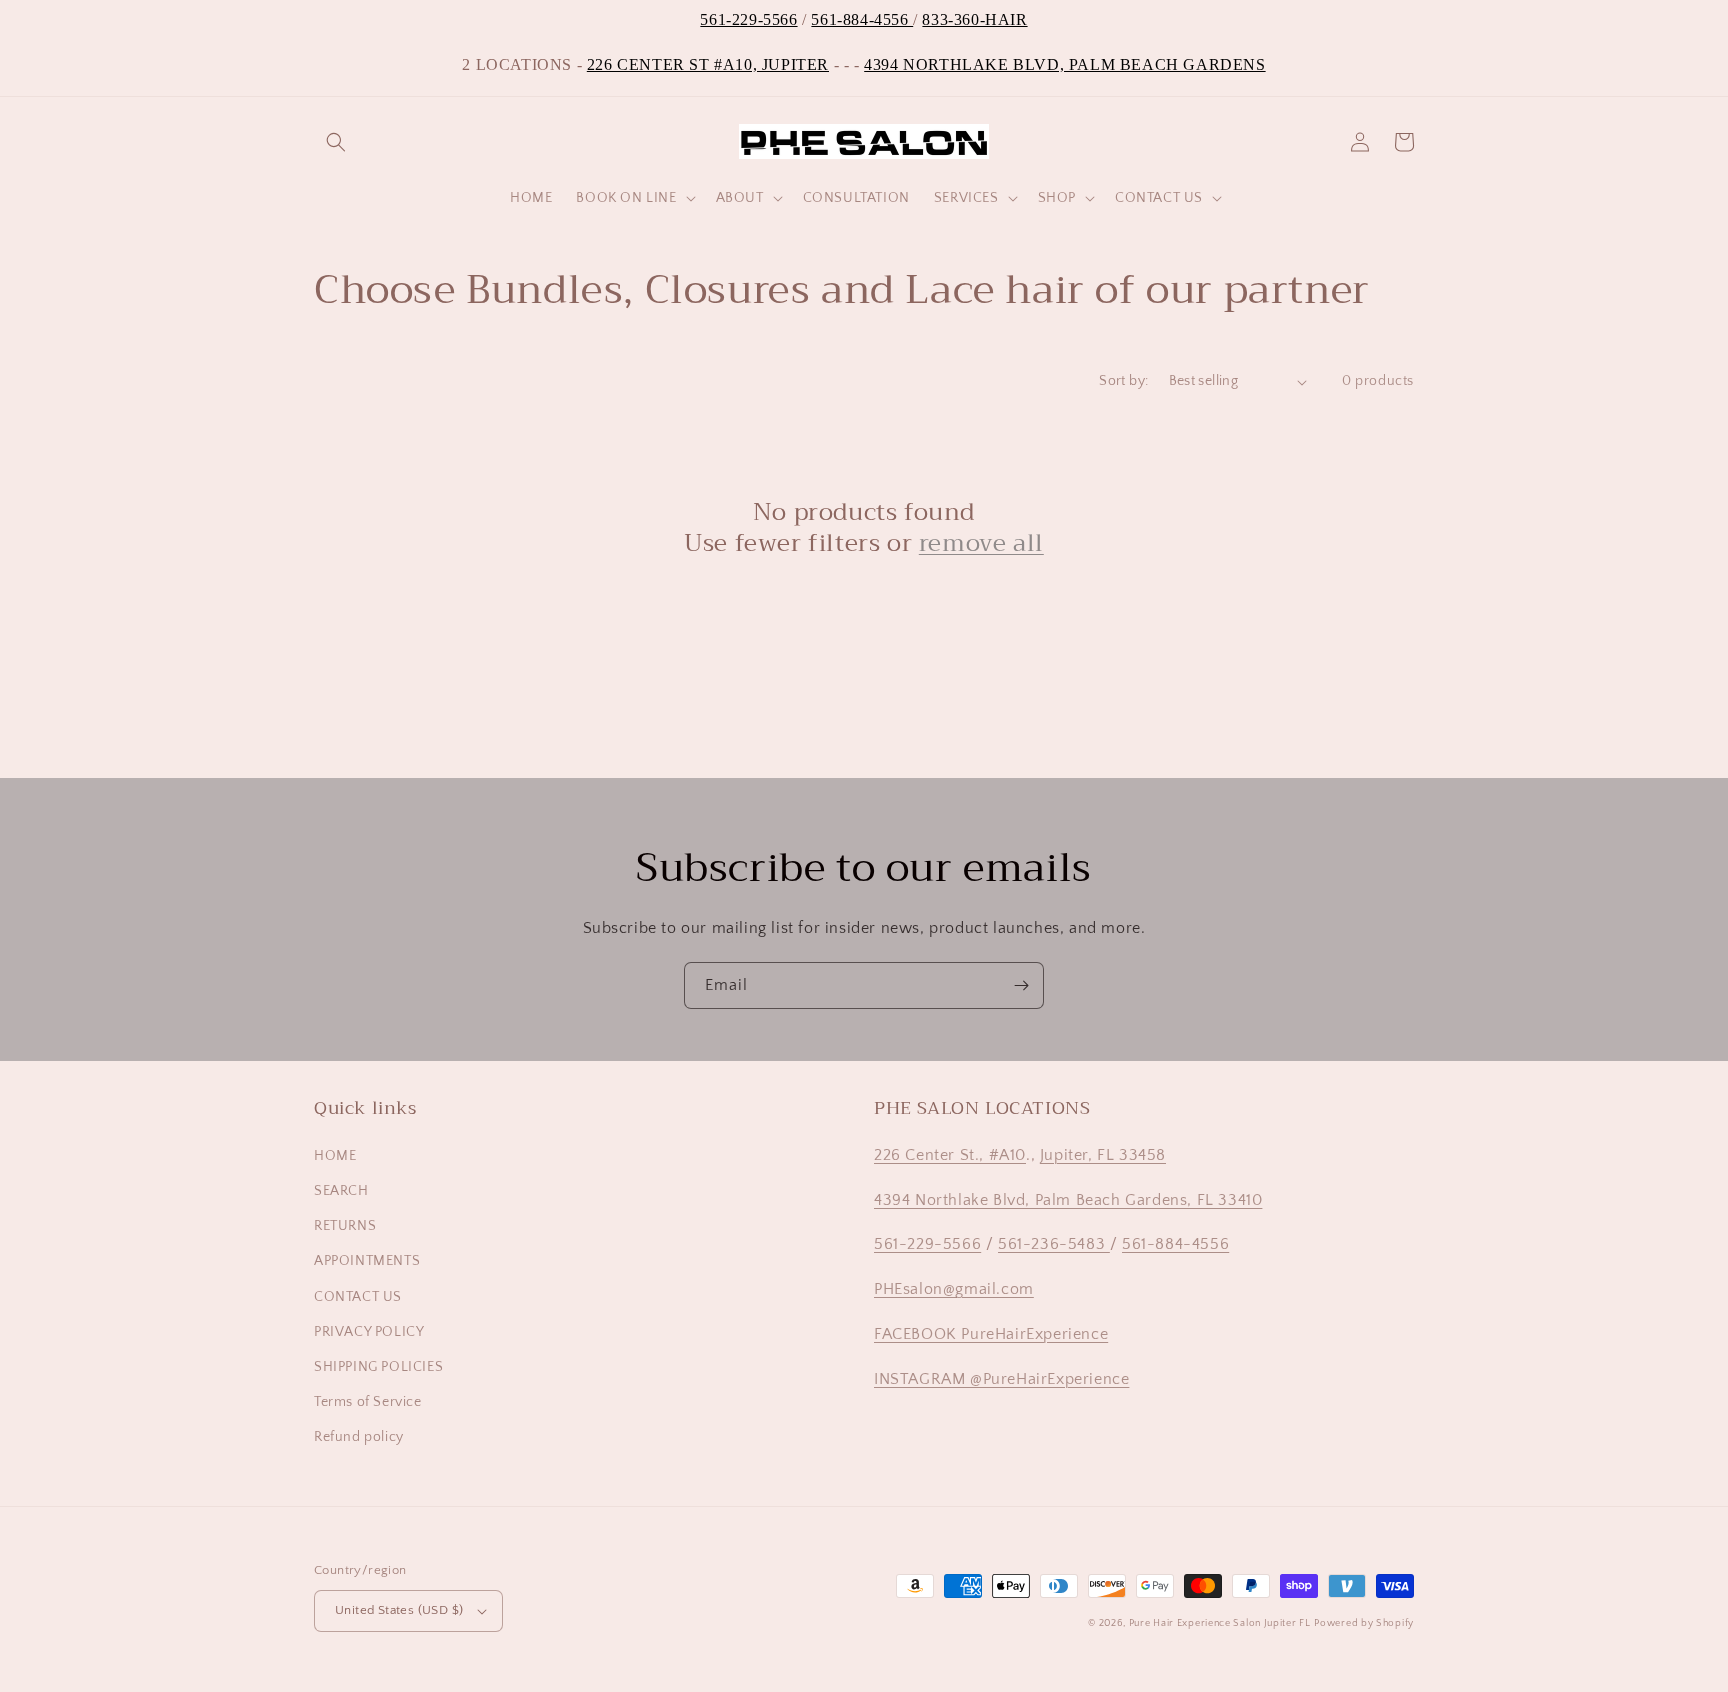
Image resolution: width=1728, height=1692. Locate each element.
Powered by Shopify (1364, 1623)
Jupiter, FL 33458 (1103, 1155)
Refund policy (359, 1437)
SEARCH (341, 1191)
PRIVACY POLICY (369, 1332)
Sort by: (1123, 381)
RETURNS (345, 1226)
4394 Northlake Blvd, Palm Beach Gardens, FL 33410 (1068, 1200)
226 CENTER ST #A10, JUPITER (708, 64)
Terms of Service (368, 1402)
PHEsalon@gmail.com (954, 1289)
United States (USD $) (399, 1610)
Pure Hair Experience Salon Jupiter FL (1220, 1623)
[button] (336, 142)
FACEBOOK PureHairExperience (991, 1334)
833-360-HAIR (974, 19)
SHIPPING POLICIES (378, 1367)
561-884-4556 (862, 19)
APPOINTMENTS (367, 1261)
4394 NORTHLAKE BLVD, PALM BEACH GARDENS (1064, 64)
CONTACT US (358, 1297)
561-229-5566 (748, 19)
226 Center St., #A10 (950, 1155)
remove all (981, 543)
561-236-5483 (1054, 1244)
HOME (335, 1156)
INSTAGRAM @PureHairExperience (1001, 1379)
